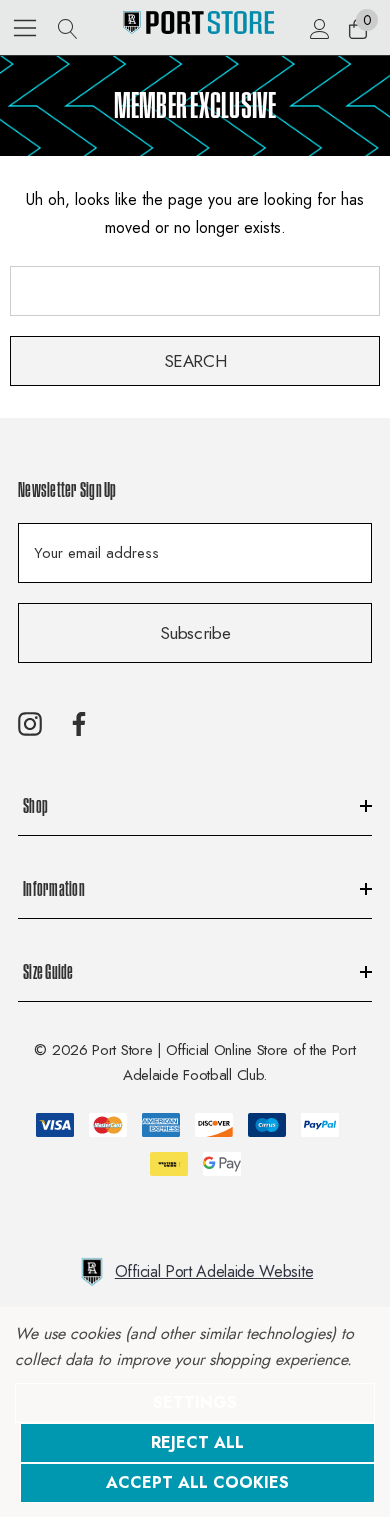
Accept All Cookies (197, 1482)
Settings (195, 1402)
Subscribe (195, 633)
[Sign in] (318, 28)
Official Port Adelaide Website (214, 1271)
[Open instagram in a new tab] (30, 724)
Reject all (197, 1442)
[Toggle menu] (25, 27)
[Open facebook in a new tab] (79, 724)
